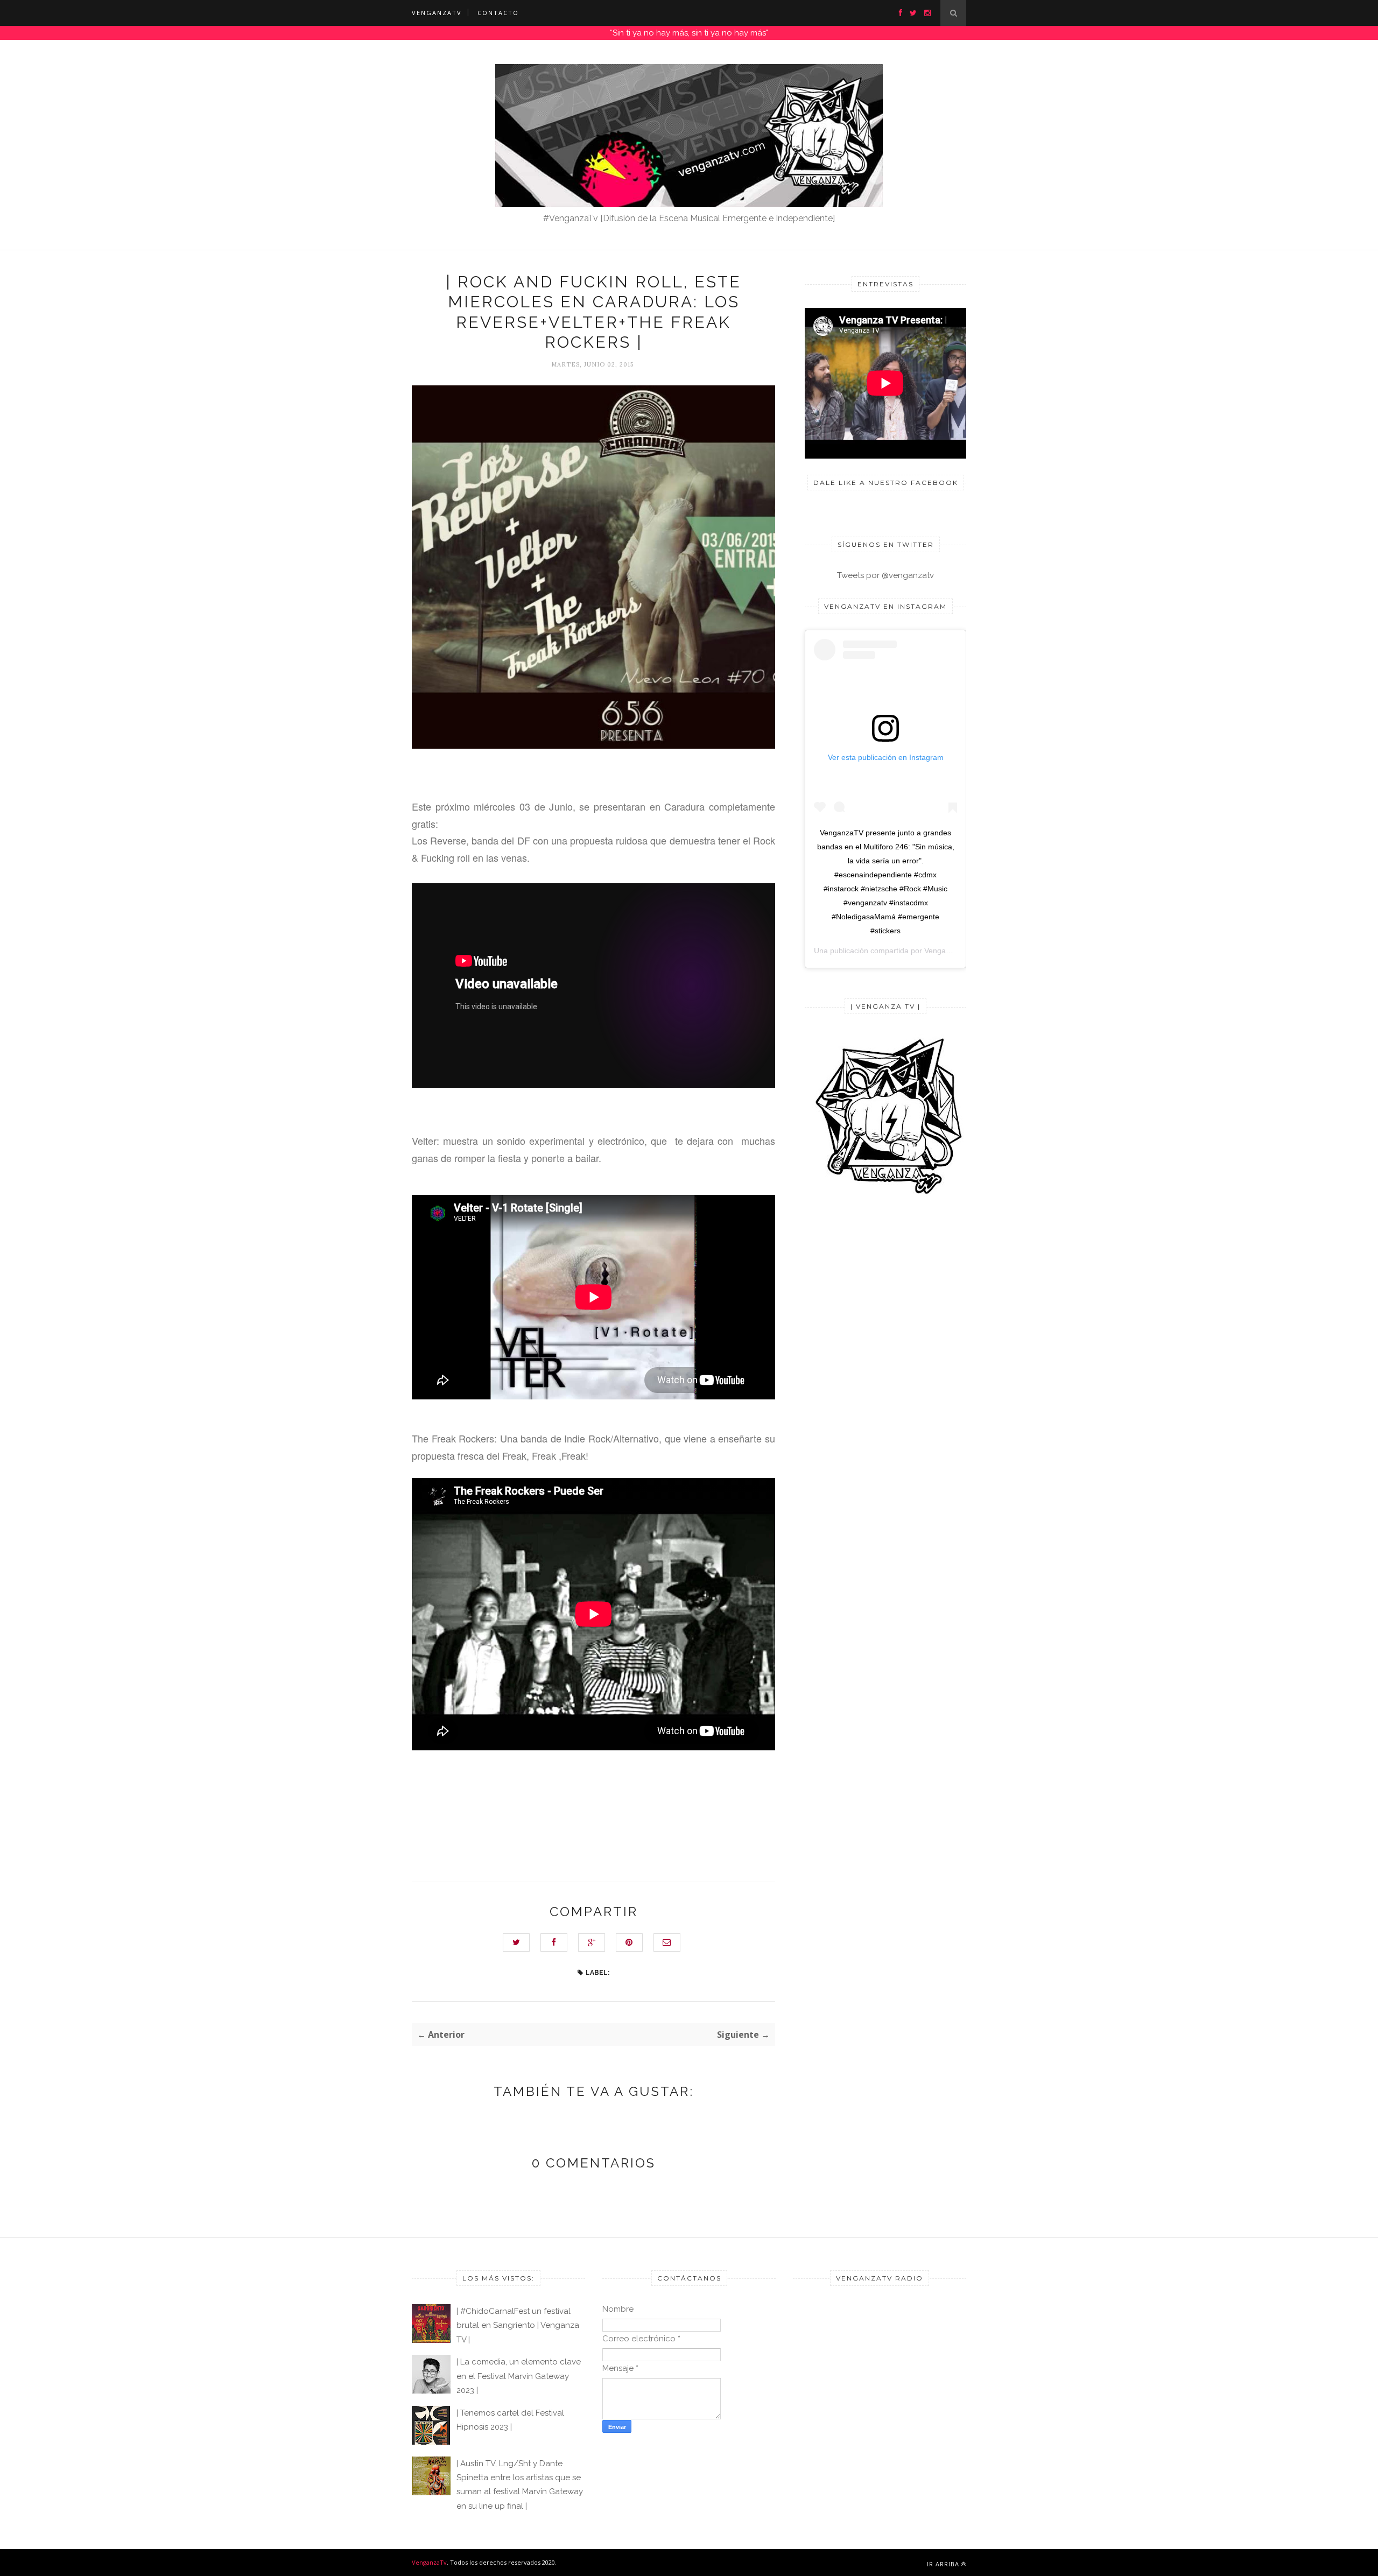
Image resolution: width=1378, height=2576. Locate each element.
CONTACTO (498, 13)
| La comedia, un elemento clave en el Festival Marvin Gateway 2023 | (519, 2376)
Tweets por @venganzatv (885, 575)
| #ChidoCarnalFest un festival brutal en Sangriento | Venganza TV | (518, 2325)
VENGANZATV (437, 13)
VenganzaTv (429, 2562)
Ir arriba (943, 2564)
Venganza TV (947, 951)
